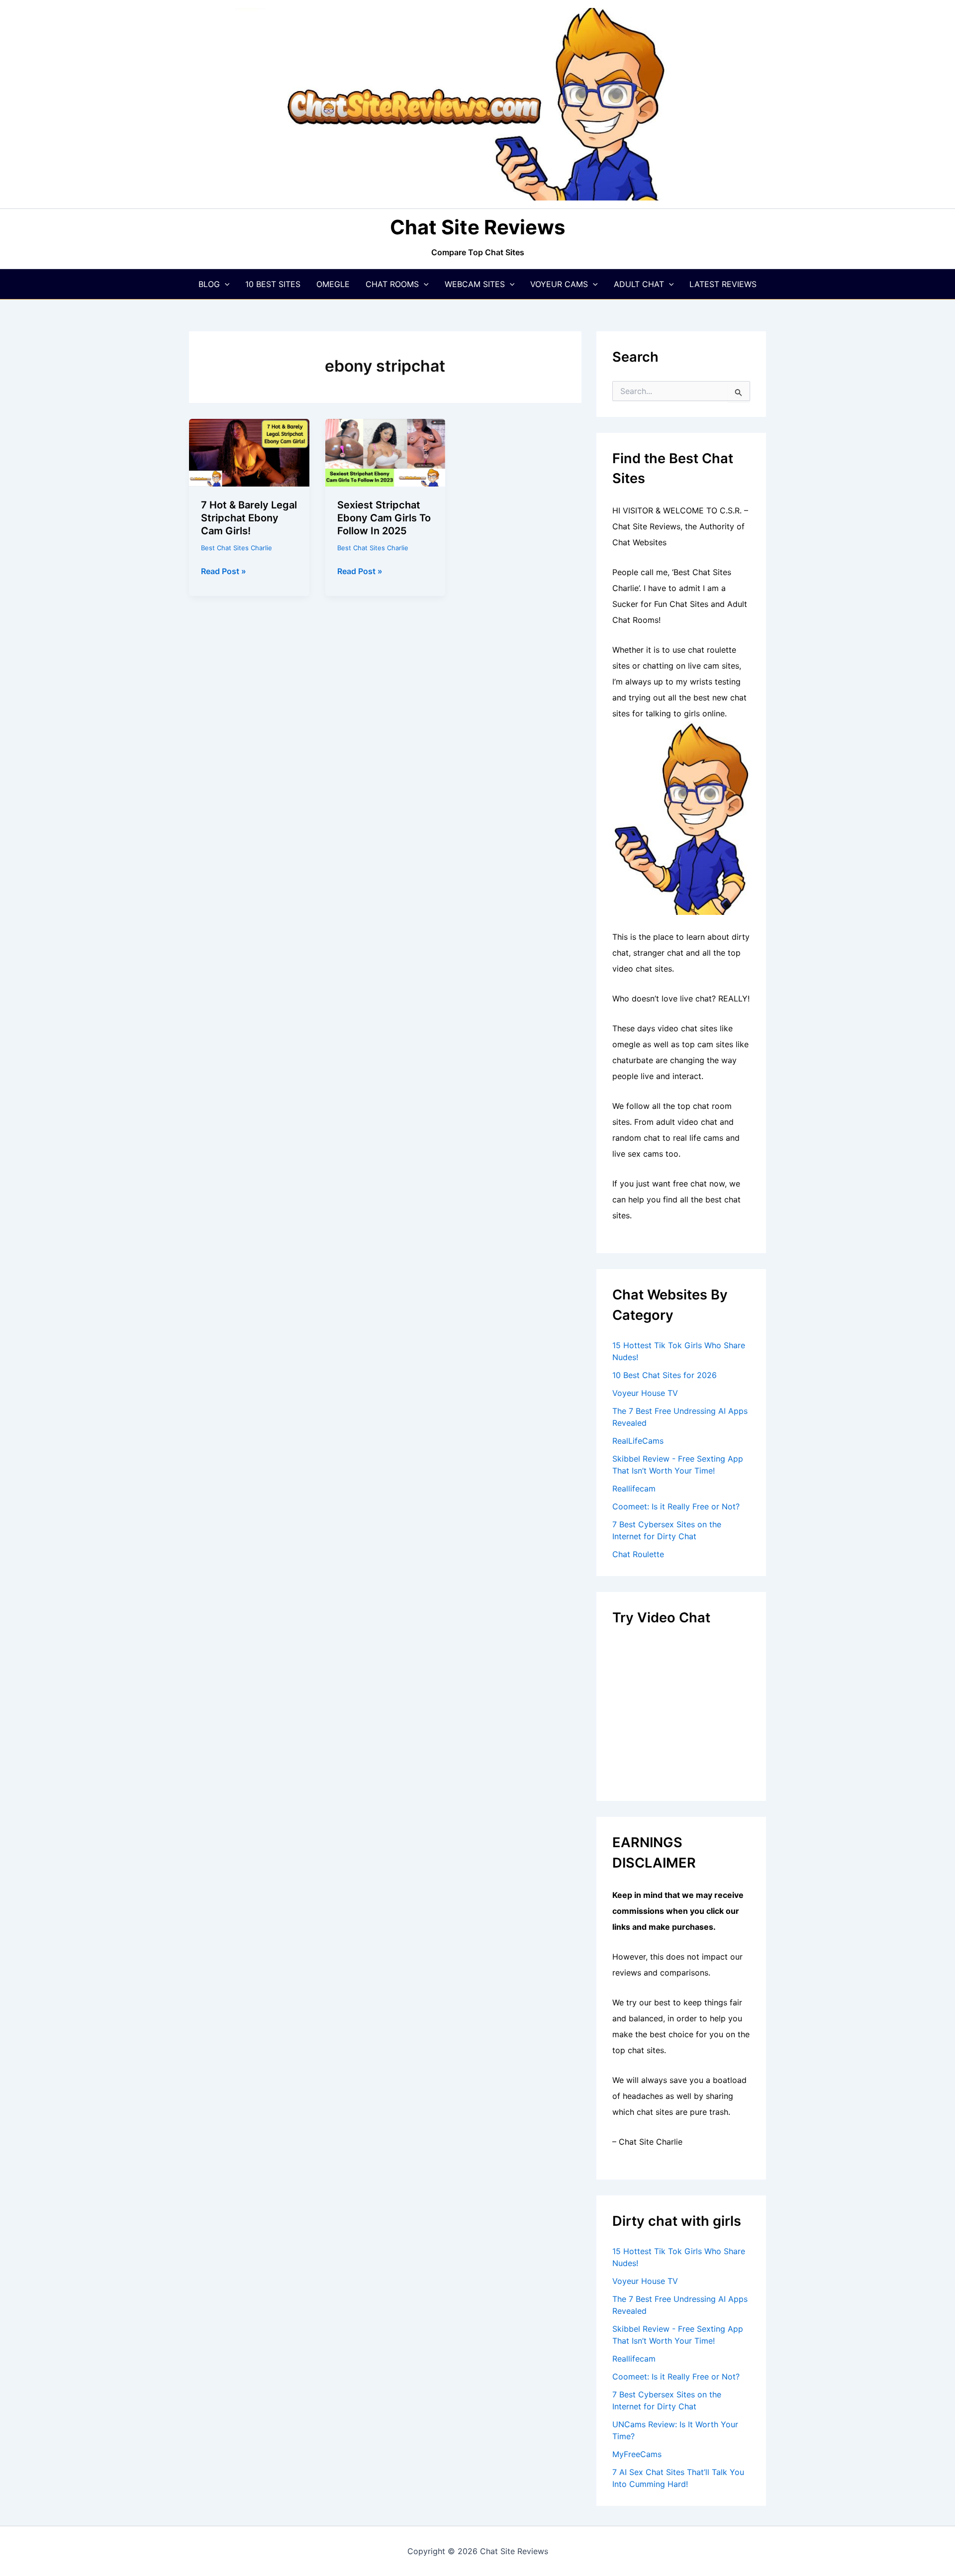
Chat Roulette (638, 1554)
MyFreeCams (637, 2454)
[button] (225, 284)
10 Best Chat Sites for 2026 (665, 1375)
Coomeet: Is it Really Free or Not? (676, 1506)
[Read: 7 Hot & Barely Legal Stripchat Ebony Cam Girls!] (249, 452)
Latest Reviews (723, 284)
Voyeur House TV (645, 1393)
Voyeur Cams (559, 284)
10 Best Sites (273, 284)
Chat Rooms (392, 284)
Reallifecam (634, 1488)
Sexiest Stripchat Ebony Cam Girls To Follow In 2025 (384, 518)
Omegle (333, 284)
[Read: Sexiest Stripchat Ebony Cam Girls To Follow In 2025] (385, 452)
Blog (209, 284)
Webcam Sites (475, 284)
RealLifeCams (638, 1441)
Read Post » (224, 572)
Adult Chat (639, 284)
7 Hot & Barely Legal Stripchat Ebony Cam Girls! (249, 518)
